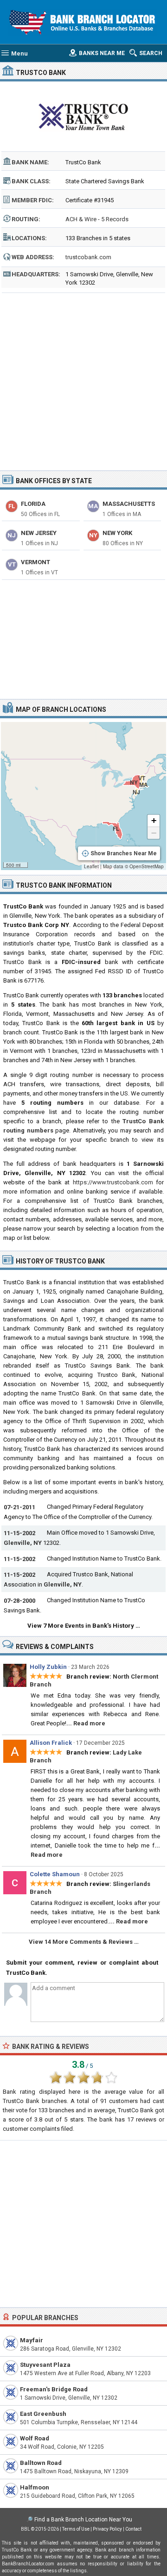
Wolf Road (35, 2438)
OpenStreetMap (147, 866)
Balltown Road (41, 2463)
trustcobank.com (88, 257)
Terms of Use (76, 2529)
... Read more (86, 1723)
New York (117, 533)
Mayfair (32, 2340)
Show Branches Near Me (124, 853)
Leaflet (91, 866)
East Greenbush (43, 2414)
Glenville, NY (23, 1543)
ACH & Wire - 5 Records (97, 219)
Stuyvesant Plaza (45, 2365)
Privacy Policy (107, 2529)
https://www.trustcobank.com (113, 1182)
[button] (154, 821)
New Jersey (39, 533)
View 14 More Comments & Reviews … (84, 1942)
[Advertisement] (83, 379)
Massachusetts (129, 504)
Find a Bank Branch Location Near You (83, 2520)
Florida (33, 504)
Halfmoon (35, 2487)
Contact (133, 2529)
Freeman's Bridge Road (54, 2389)
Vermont (35, 562)
